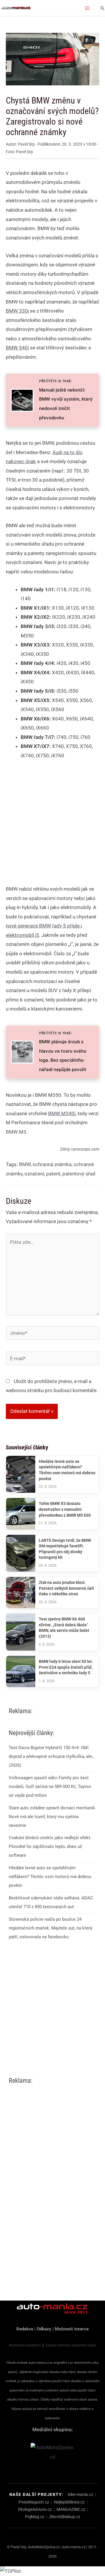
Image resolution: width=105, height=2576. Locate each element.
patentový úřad (79, 1174)
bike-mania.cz (80, 2494)
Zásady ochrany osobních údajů (71, 2345)
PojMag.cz (35, 2517)
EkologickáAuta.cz (35, 2509)
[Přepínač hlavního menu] (87, 8)
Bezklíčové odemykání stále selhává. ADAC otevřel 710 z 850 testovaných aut (51, 1902)
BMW (25, 1164)
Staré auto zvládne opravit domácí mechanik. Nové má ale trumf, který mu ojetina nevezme (52, 1817)
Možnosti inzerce (72, 2329)
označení (34, 1174)
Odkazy (44, 2329)
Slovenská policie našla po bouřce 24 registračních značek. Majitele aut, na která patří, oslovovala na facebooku (50, 1928)
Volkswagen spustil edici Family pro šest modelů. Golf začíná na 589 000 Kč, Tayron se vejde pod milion (50, 1787)
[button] (102, 8)
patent (53, 1174)
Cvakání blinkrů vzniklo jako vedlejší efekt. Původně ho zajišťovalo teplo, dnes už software (50, 1846)
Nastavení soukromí (25, 2345)
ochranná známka (52, 1164)
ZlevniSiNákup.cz (65, 2517)
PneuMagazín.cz (34, 2502)
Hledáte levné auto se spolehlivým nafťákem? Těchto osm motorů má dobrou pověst (50, 1877)
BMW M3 (16, 1132)
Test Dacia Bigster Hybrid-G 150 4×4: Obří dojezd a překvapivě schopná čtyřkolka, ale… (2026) (52, 1756)
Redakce (25, 2329)
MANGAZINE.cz (71, 2509)
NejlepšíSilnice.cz (69, 2502)
